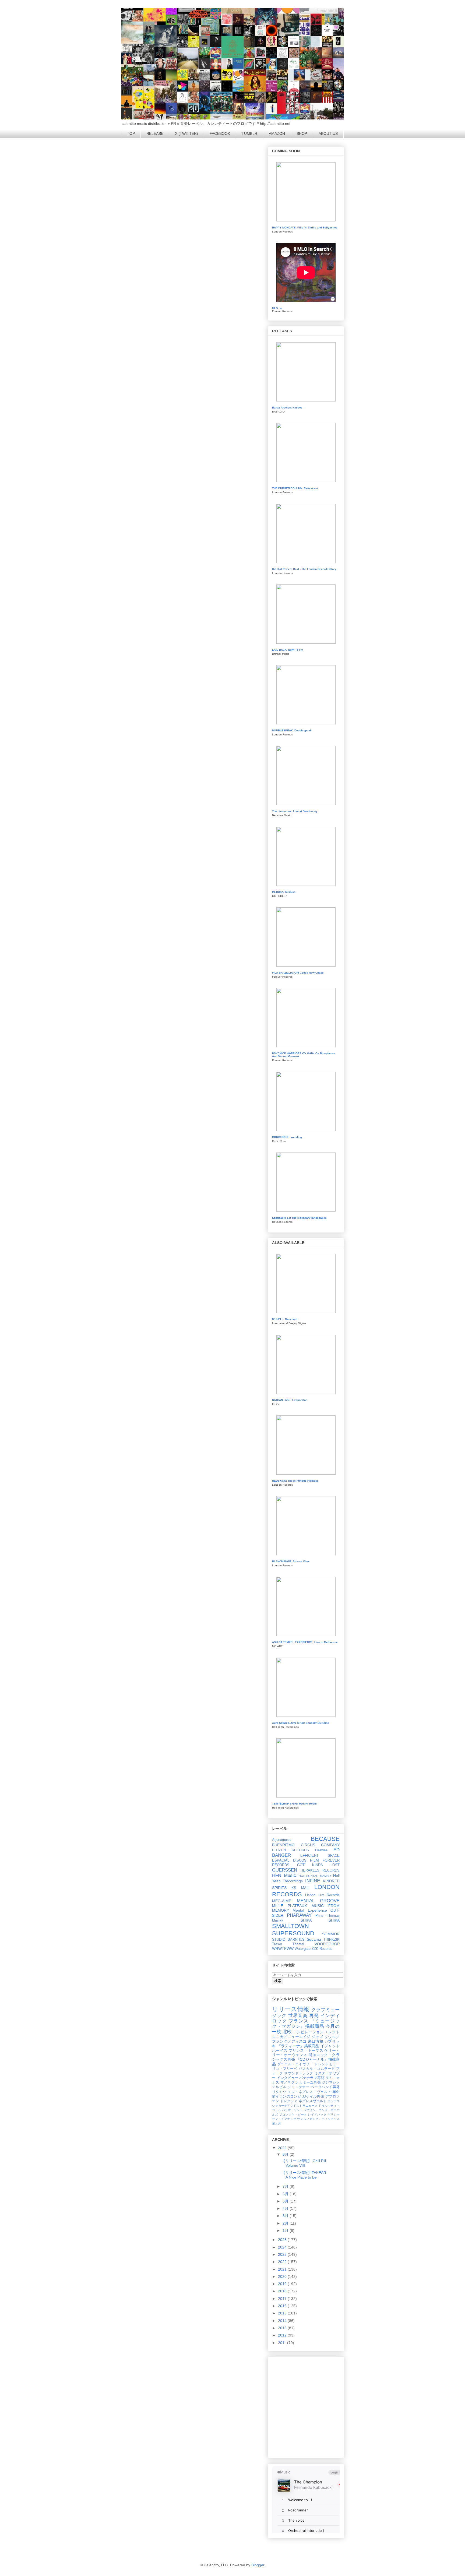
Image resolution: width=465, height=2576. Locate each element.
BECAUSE (325, 1839)
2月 (286, 2223)
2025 (283, 2240)
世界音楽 (298, 2016)
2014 (283, 2321)
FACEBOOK (220, 133)
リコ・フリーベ (285, 2069)
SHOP (302, 133)
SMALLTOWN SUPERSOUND (293, 1930)
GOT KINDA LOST (318, 1865)
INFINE (313, 1881)
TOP (131, 133)
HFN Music (284, 1875)
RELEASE (155, 133)
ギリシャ (334, 2115)
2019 (283, 2284)
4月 (286, 2208)
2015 (283, 2313)
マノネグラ (289, 2082)
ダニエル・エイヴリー (295, 2064)
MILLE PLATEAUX (289, 1906)
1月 (286, 2230)
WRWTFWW (283, 1948)
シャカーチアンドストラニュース (295, 2106)
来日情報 (316, 2041)
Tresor (277, 1944)
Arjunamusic (282, 1840)
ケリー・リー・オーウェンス (306, 2053)
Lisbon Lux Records (322, 1895)
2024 (283, 2247)
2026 (283, 2148)
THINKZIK (332, 1940)
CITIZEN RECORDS (290, 1850)
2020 (283, 2277)
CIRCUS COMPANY (320, 1845)
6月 (286, 2194)
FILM (314, 1860)
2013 (283, 2328)
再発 (314, 2016)
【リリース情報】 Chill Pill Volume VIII (304, 2163)
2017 (283, 2299)
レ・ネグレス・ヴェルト (311, 2092)
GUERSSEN (285, 1870)
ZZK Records (322, 1949)
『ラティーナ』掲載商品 (298, 2046)
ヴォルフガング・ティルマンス (318, 2119)
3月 (286, 2216)
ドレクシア (289, 2101)
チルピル (279, 2087)
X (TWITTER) (186, 133)
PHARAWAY (299, 1915)
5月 (286, 2201)
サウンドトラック (299, 2073)
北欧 (287, 2032)
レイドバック (317, 2115)
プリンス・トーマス (306, 2050)
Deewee (321, 1850)
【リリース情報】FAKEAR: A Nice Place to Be (304, 2175)
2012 (283, 2335)
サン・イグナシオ (284, 2119)
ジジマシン (331, 2082)
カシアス (334, 2101)
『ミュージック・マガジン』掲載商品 (306, 2024)
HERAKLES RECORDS (320, 1870)
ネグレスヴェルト (313, 2101)
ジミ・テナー (299, 2087)
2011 (283, 2343)
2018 (283, 2291)
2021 (283, 2269)
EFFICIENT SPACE (320, 1856)
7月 (286, 2186)
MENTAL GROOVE (318, 1901)
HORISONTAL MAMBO (315, 1876)
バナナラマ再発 (312, 2078)
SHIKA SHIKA (320, 1920)
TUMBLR (249, 133)
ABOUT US (328, 133)
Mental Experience (310, 1910)
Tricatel (298, 1944)
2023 (283, 2254)
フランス (299, 2021)
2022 (283, 2262)
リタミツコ (281, 2092)
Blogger (258, 2565)
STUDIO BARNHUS (288, 1940)
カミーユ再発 (310, 2082)
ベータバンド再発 (325, 2087)
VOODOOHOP (327, 1944)
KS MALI (300, 1888)
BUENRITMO (283, 1845)
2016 (283, 2306)
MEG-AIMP (282, 1901)
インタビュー (288, 2078)
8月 (286, 2154)
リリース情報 (291, 2009)
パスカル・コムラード (317, 2069)
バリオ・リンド (293, 2110)
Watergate (303, 1949)
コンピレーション (308, 2032)
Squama (314, 1939)
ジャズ (317, 2037)
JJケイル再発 (313, 2096)
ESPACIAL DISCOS (289, 1860)
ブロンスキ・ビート (293, 2115)
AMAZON (277, 133)
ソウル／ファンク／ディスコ (306, 2039)
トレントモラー (327, 2064)
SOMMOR (331, 1934)
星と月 (276, 2123)
